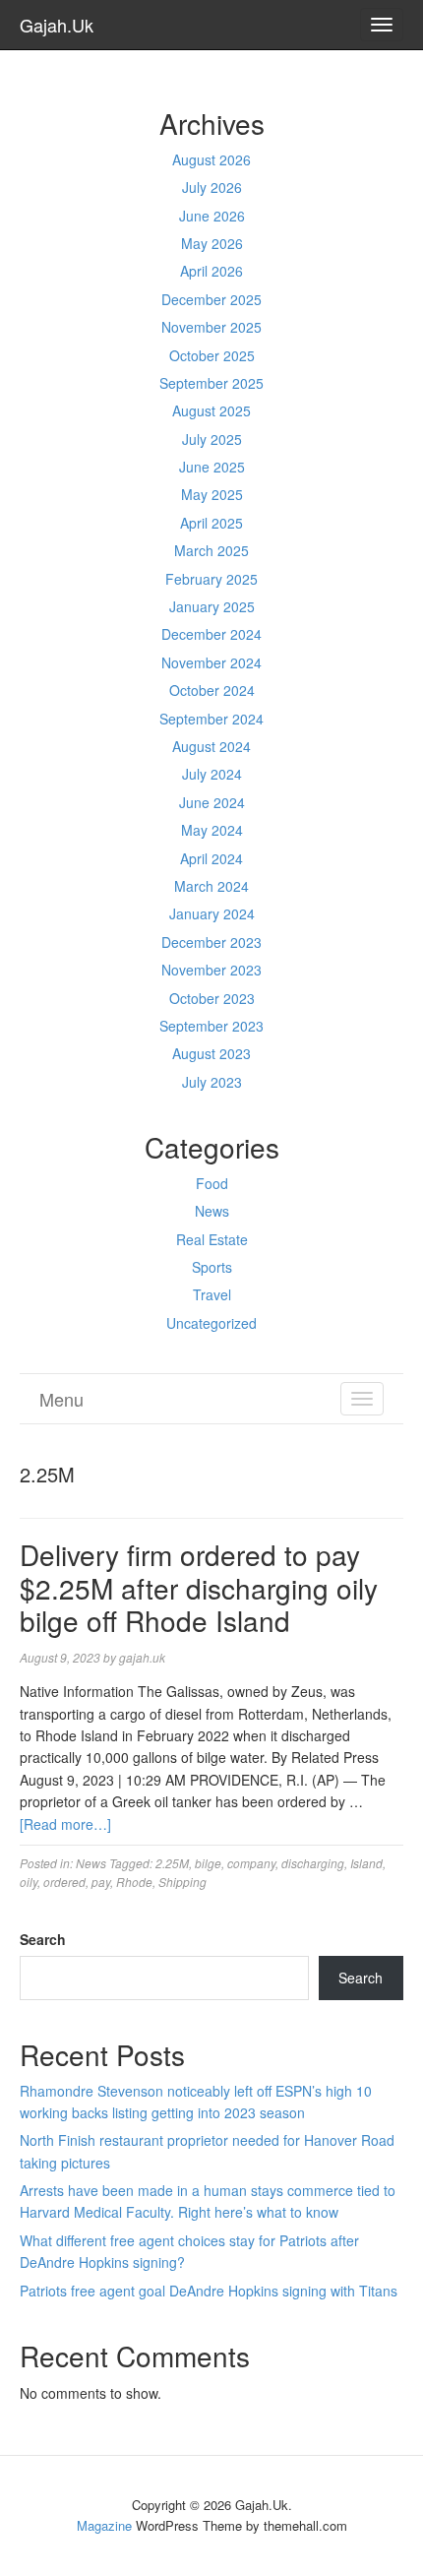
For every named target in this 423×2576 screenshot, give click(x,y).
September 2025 (211, 383)
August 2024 (211, 746)
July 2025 (212, 439)
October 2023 (212, 998)
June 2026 (212, 216)
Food (212, 1183)
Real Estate (212, 1239)
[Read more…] (65, 1824)
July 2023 (212, 1082)
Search (43, 1939)
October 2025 (212, 355)
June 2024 (212, 802)
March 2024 (211, 886)
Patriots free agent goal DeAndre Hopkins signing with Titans (209, 2291)
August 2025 (211, 410)
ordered (64, 1882)
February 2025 (211, 579)
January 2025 (212, 606)
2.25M (172, 1863)
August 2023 (211, 1053)
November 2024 (211, 662)
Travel (212, 1294)
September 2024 (211, 719)
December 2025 (211, 299)
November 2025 (211, 327)
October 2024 (212, 690)
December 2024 (211, 634)
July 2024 (212, 774)
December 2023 (211, 942)
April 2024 (211, 858)
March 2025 (211, 550)
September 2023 (211, 1026)
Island (366, 1863)
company (251, 1863)
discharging (313, 1863)
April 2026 (211, 271)
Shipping (182, 1882)
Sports (212, 1267)
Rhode (134, 1882)
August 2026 (211, 159)
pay (101, 1882)
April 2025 (211, 523)
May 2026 (212, 243)
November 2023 (211, 970)
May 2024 (212, 830)
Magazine (104, 2525)
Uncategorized (211, 1323)
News (212, 1211)
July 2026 (212, 187)
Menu (61, 1399)
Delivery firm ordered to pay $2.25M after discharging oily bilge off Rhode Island (199, 1587)
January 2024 (212, 913)
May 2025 (212, 494)
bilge (208, 1863)
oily (29, 1882)
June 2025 (212, 467)
